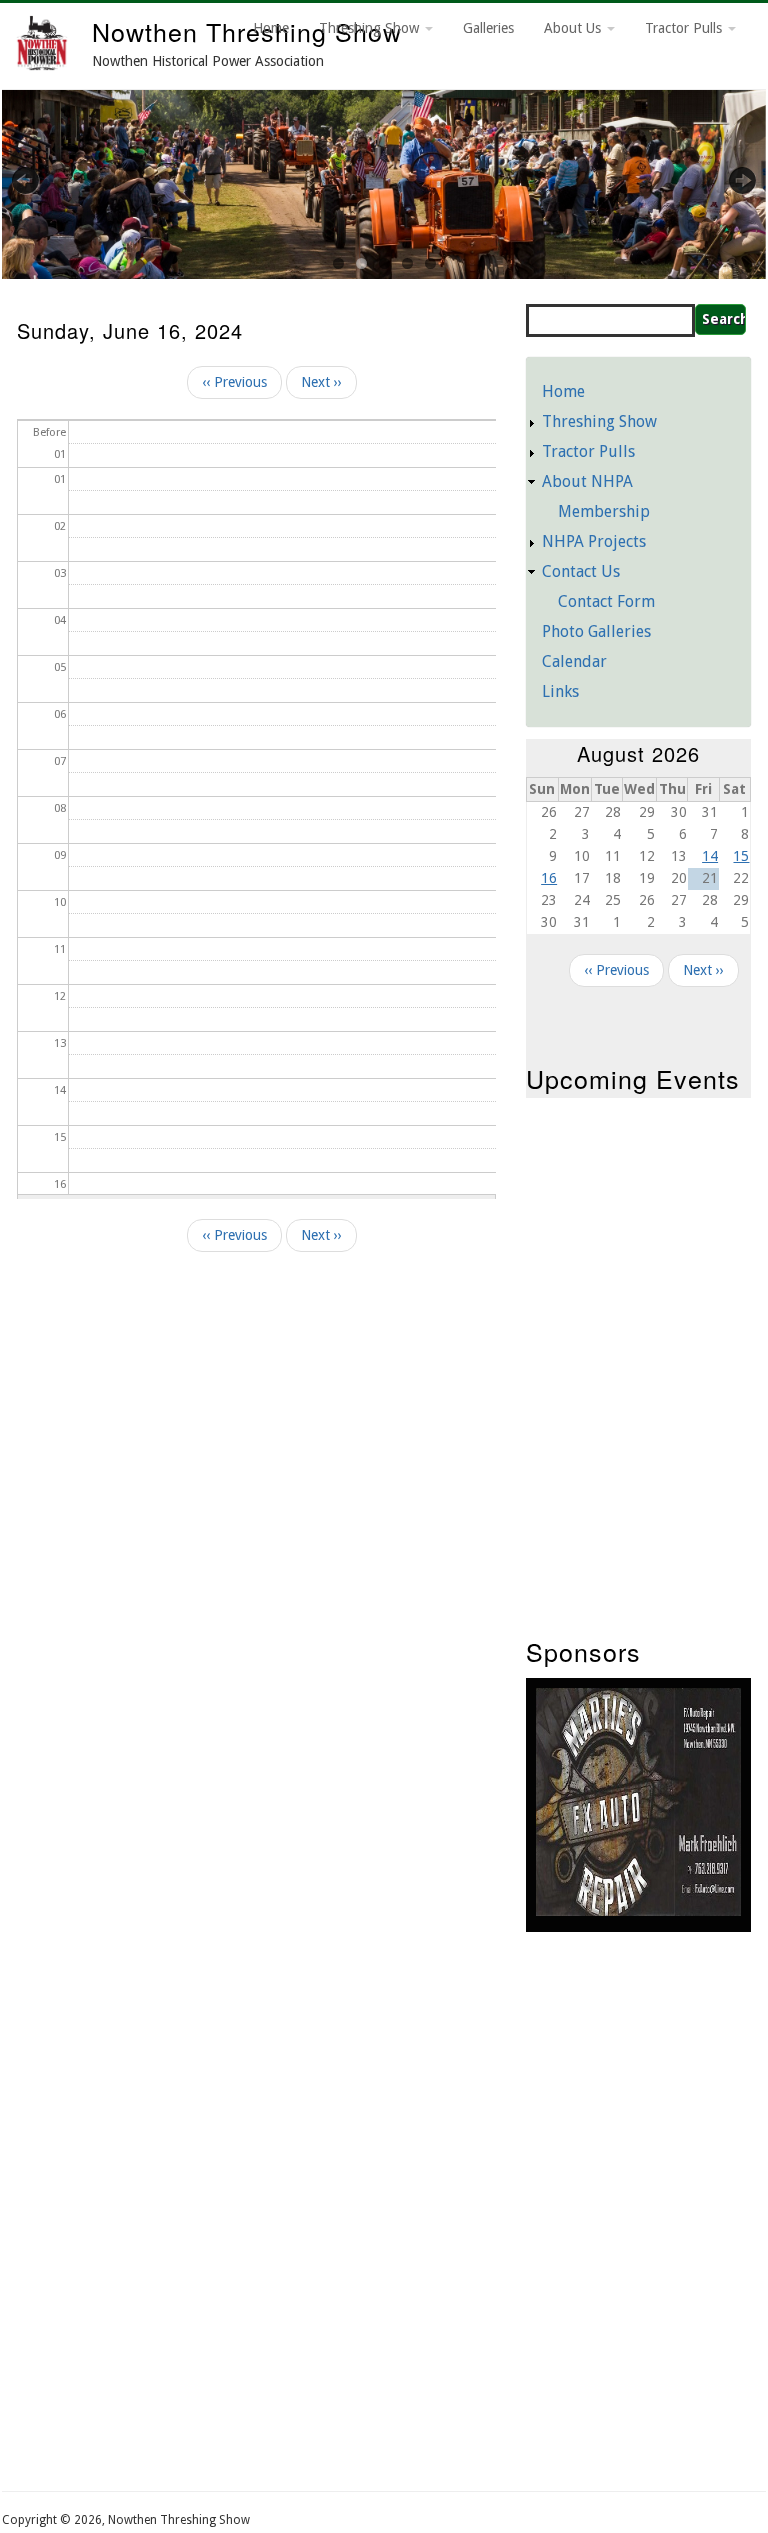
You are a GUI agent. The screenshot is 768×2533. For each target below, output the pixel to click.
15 (741, 856)
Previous (37, 180)
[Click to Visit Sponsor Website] (638, 1911)
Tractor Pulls (685, 28)
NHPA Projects (594, 541)
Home (271, 28)
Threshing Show (371, 28)
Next (731, 180)
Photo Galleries (596, 631)
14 (710, 856)
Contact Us (581, 571)
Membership (604, 511)
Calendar (574, 661)
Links (560, 691)
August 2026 (638, 753)
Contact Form (606, 601)
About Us (574, 28)
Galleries (488, 28)
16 (549, 878)
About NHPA (587, 481)
